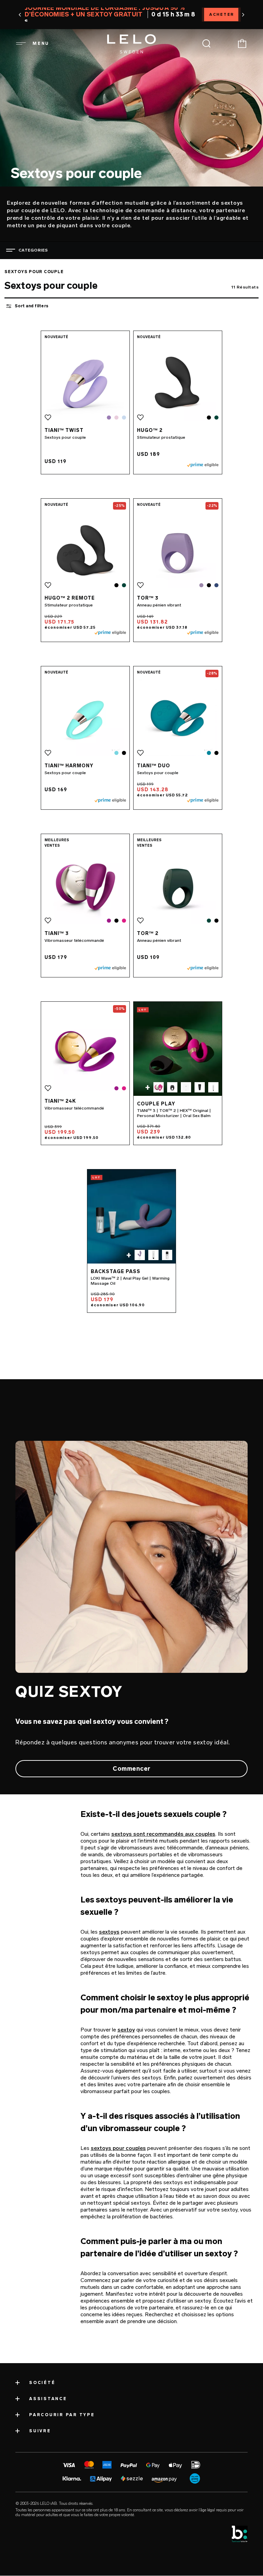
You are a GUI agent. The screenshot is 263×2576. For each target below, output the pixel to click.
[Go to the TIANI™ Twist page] (85, 382)
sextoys (109, 1932)
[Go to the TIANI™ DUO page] (178, 717)
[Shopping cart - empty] (242, 43)
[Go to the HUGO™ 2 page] (178, 382)
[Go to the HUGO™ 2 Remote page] (85, 550)
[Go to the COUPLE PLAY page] (178, 1049)
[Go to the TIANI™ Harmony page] (85, 717)
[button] (20, 15)
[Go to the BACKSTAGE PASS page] (131, 1216)
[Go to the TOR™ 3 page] (178, 550)
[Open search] (206, 43)
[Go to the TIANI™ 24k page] (85, 1053)
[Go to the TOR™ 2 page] (178, 885)
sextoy (126, 2030)
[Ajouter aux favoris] (48, 418)
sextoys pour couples (118, 2148)
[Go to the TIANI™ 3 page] (85, 885)
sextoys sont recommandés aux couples (163, 1834)
